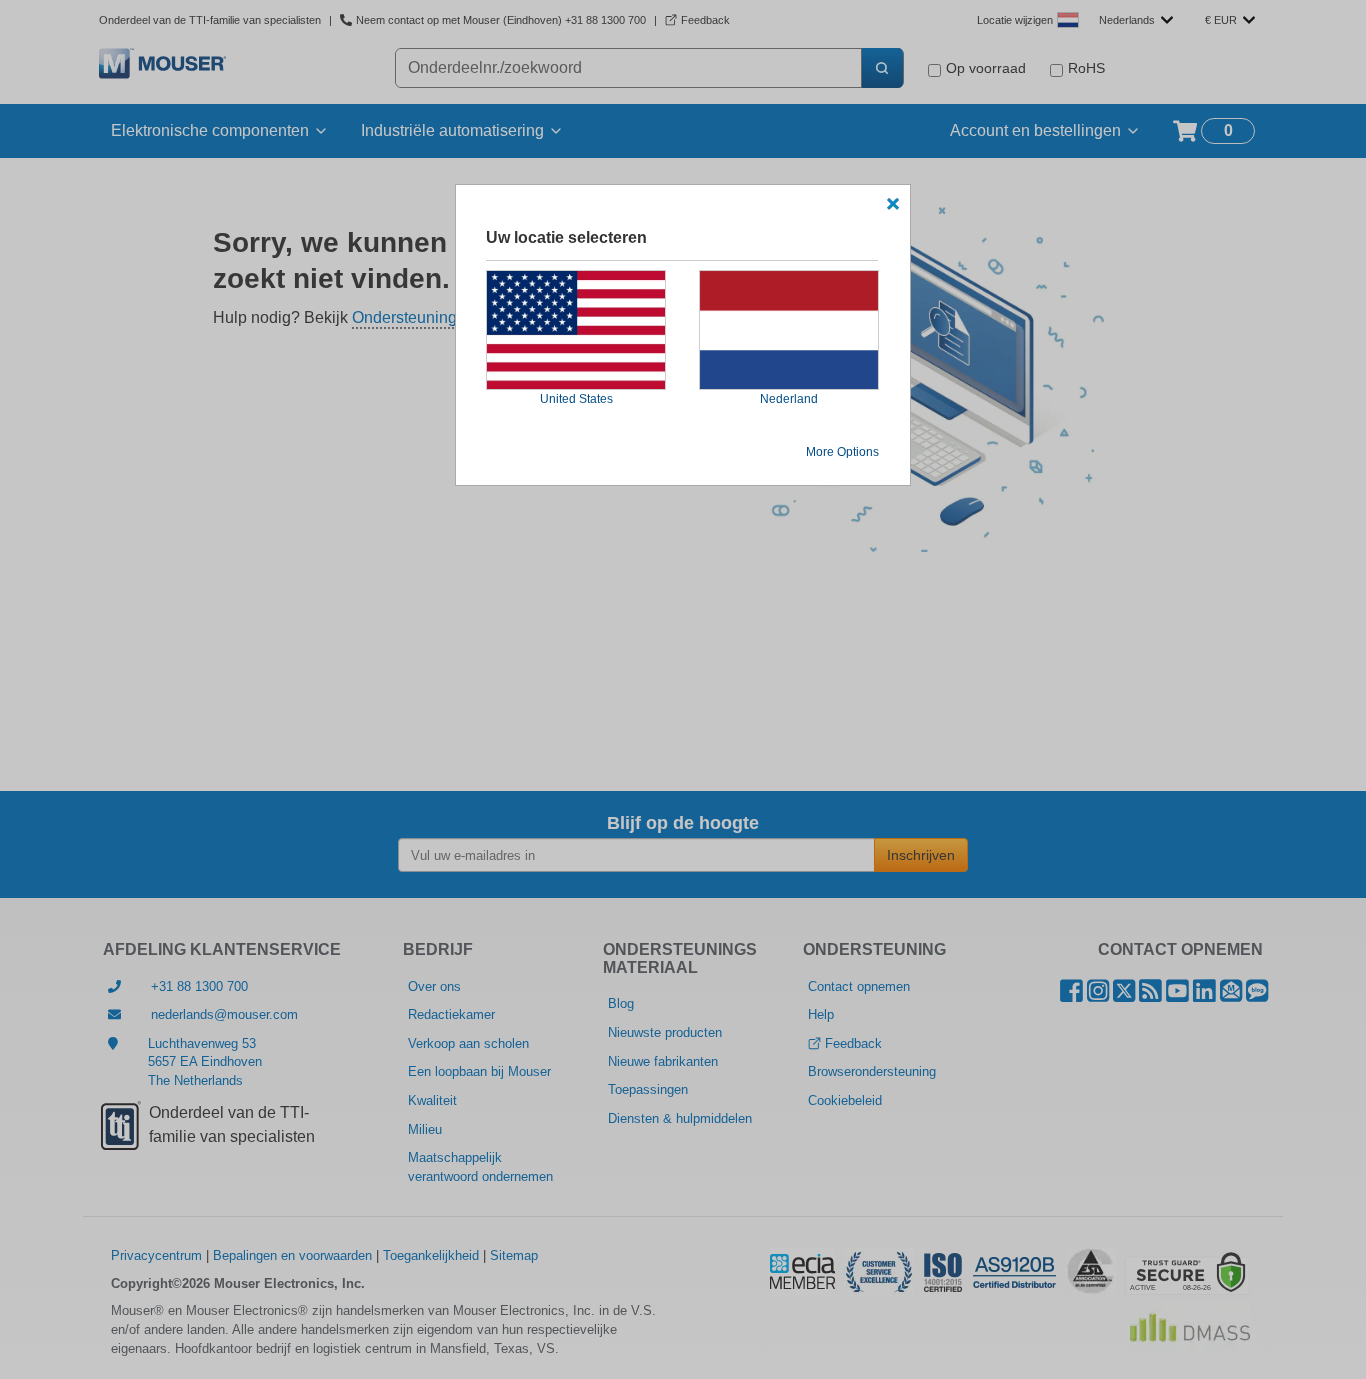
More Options (842, 452)
